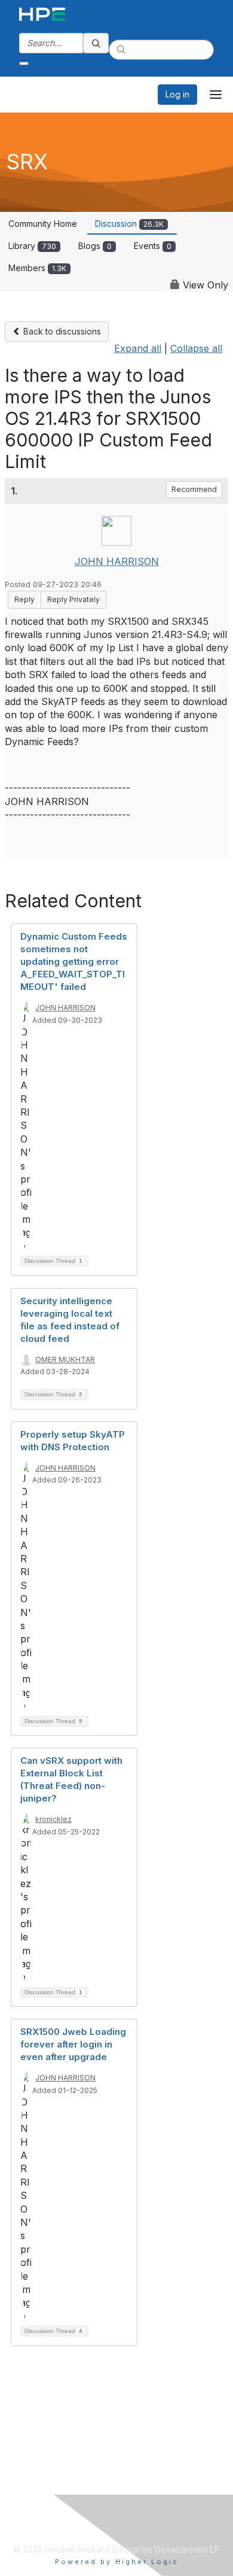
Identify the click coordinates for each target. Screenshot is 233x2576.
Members (37, 268)
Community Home (43, 224)
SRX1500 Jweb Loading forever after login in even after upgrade (73, 2044)
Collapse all (196, 348)
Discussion (129, 224)
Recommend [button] (194, 489)
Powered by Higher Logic (117, 2562)
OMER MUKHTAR (65, 1360)
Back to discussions (61, 331)
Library (32, 246)
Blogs (95, 246)
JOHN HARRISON (117, 561)
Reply (24, 599)
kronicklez (53, 1819)
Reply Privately (73, 599)
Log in (177, 94)
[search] (96, 43)
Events (153, 246)
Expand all (138, 348)
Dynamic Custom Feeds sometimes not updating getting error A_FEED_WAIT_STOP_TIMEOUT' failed (74, 962)
